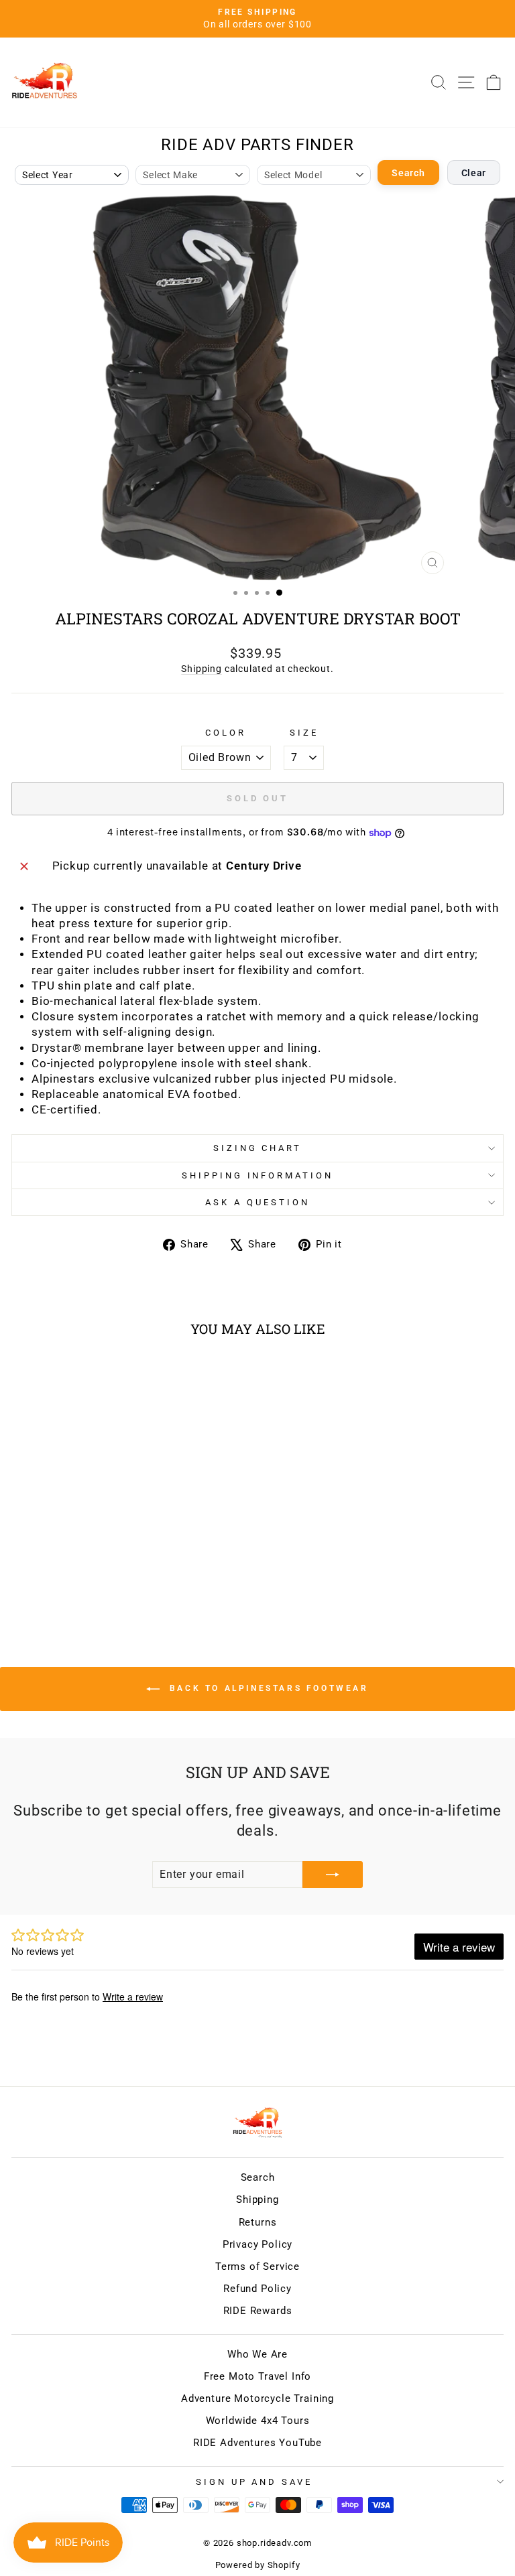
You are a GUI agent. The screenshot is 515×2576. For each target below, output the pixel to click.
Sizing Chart (258, 1148)
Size (304, 733)
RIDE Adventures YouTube (257, 2443)
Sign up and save (254, 2482)
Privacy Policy (258, 2244)
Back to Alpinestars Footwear (267, 1688)
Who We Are (257, 2354)
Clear (474, 173)
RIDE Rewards (258, 2311)
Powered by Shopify (258, 2565)
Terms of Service (257, 2266)
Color (226, 733)
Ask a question (257, 1202)
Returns (258, 2222)
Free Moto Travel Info (257, 2376)
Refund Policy (257, 2289)
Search (408, 173)
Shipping (202, 669)
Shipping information (258, 1175)
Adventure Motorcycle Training (257, 2398)
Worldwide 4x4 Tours (258, 2421)
